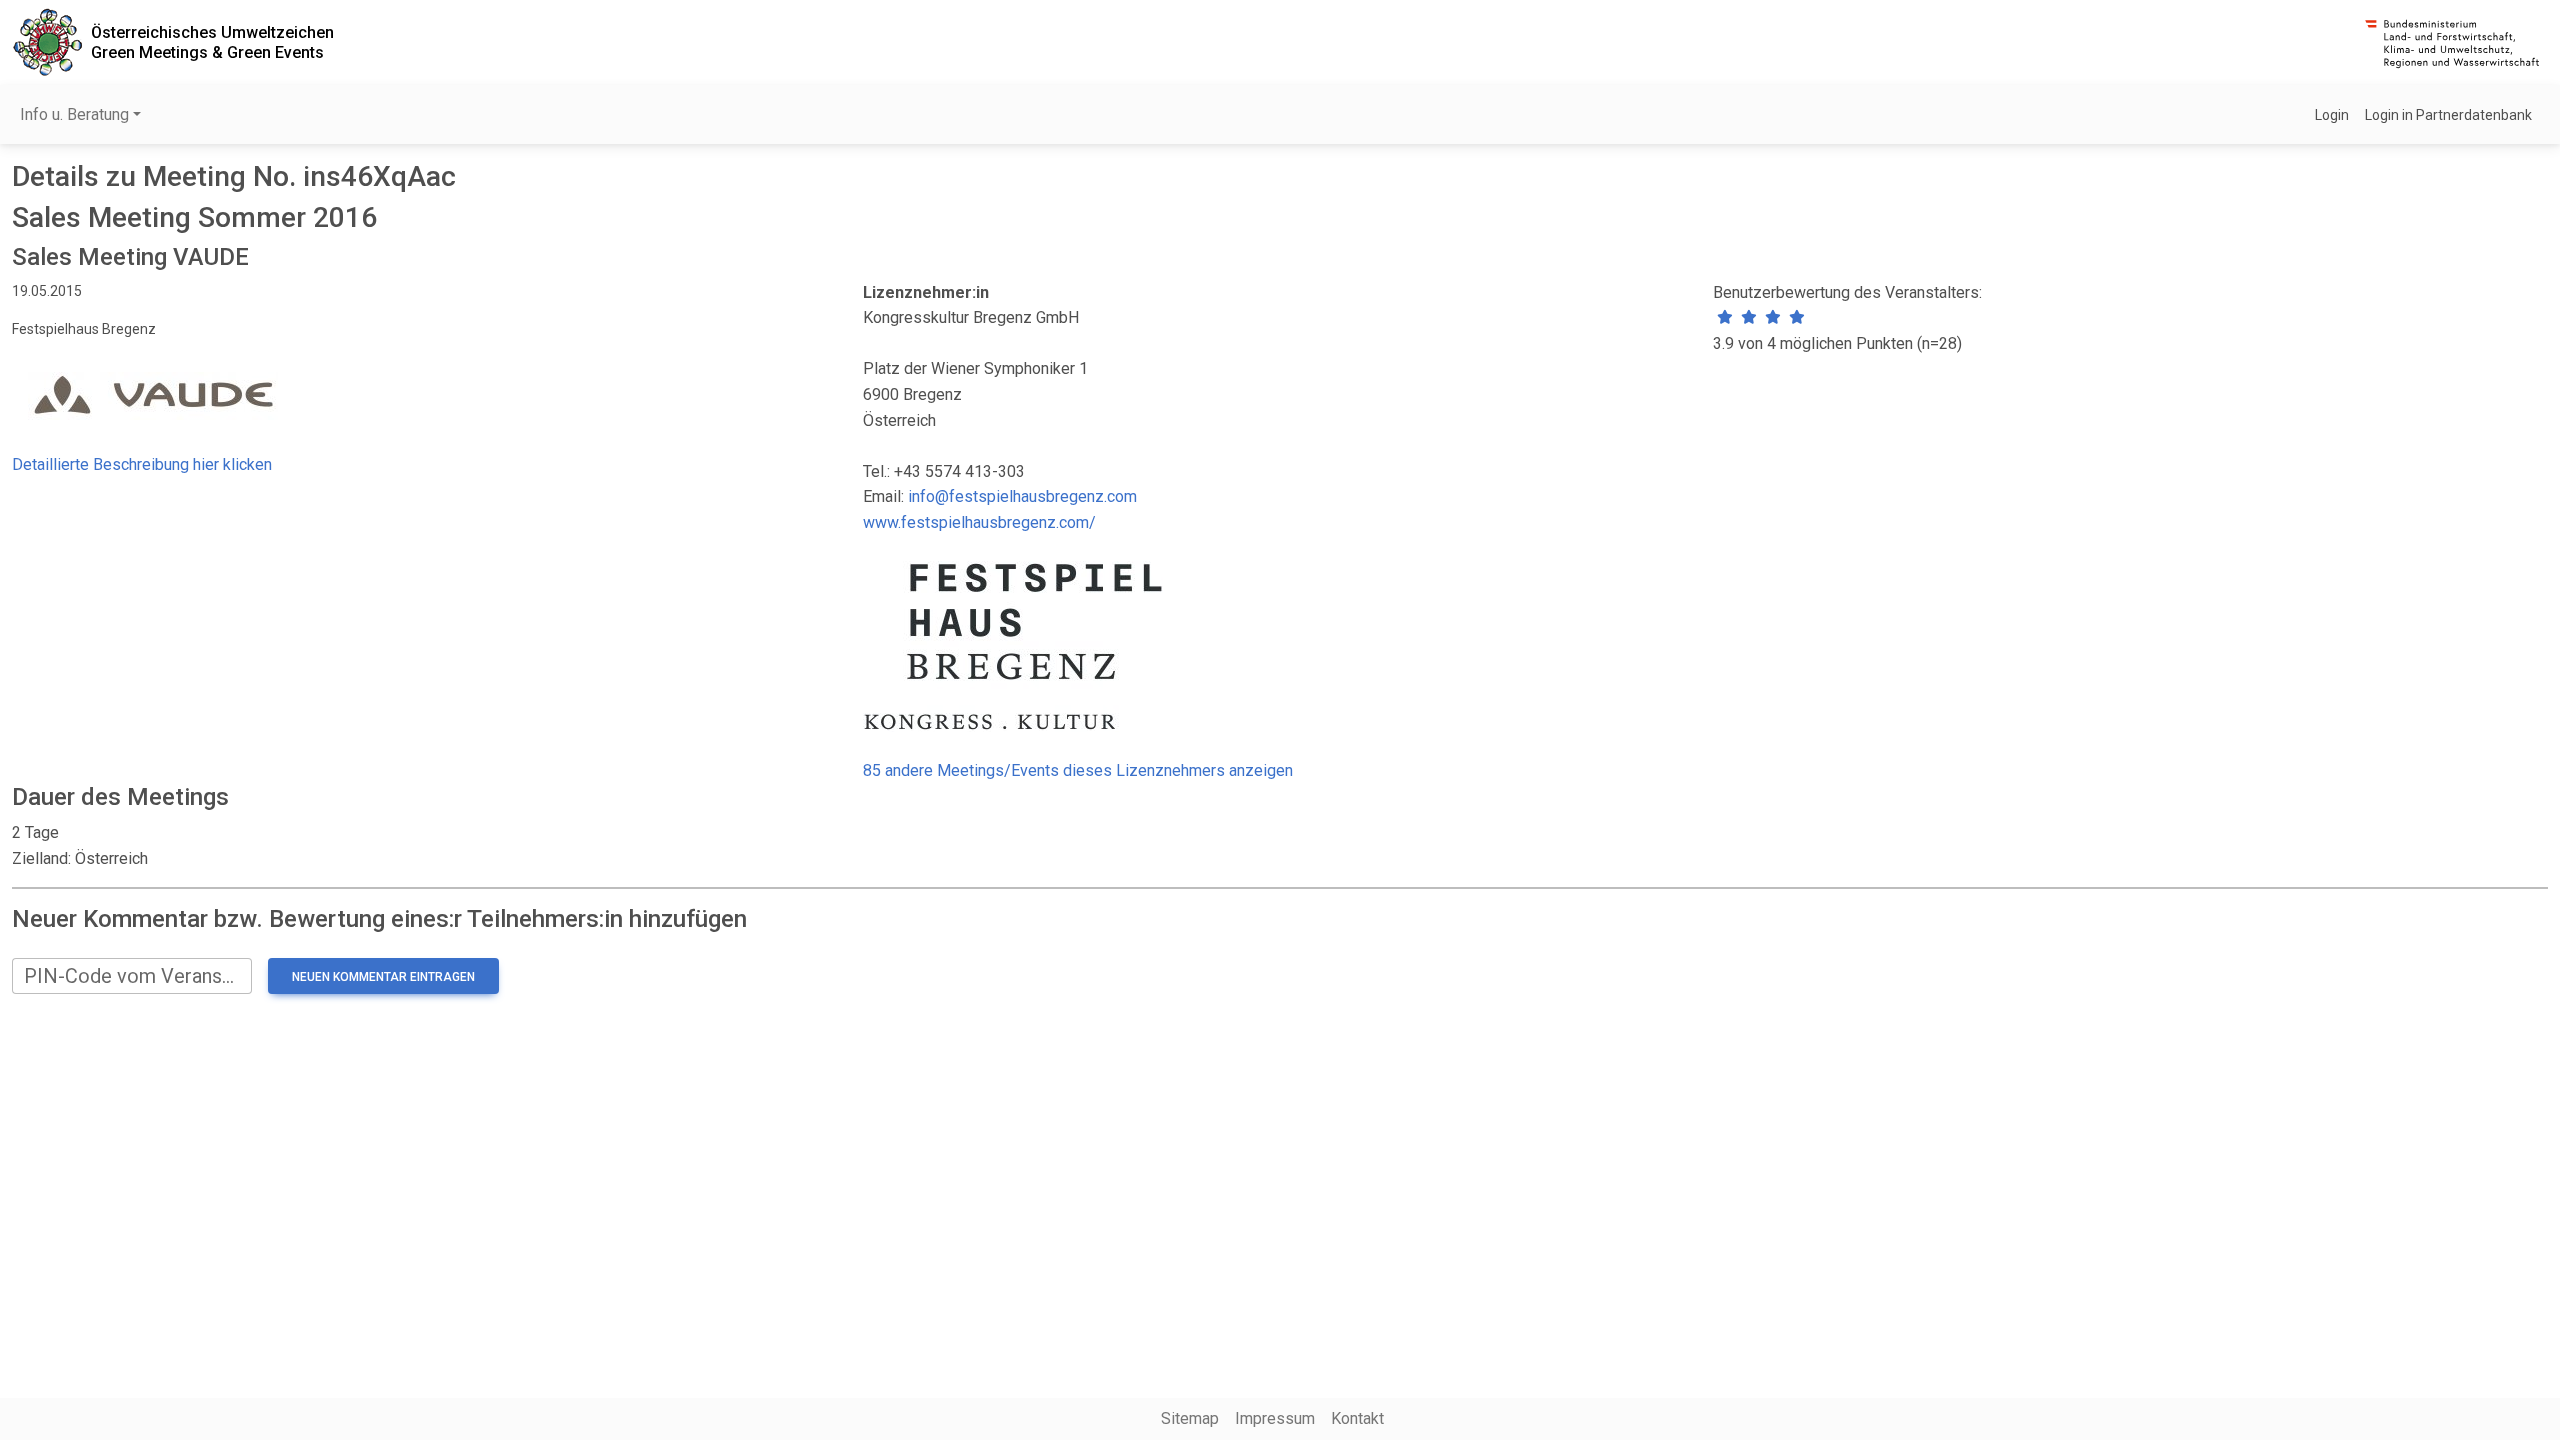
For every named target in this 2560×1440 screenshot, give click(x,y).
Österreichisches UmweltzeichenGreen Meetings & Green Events (212, 42)
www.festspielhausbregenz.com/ (979, 522)
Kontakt (1357, 1418)
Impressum (1275, 1418)
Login (2332, 115)
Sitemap (1190, 1418)
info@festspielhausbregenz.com (1022, 496)
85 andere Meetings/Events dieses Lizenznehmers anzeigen (1078, 770)
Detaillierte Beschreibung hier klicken (142, 464)
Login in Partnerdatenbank (2448, 115)
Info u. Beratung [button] (74, 114)
